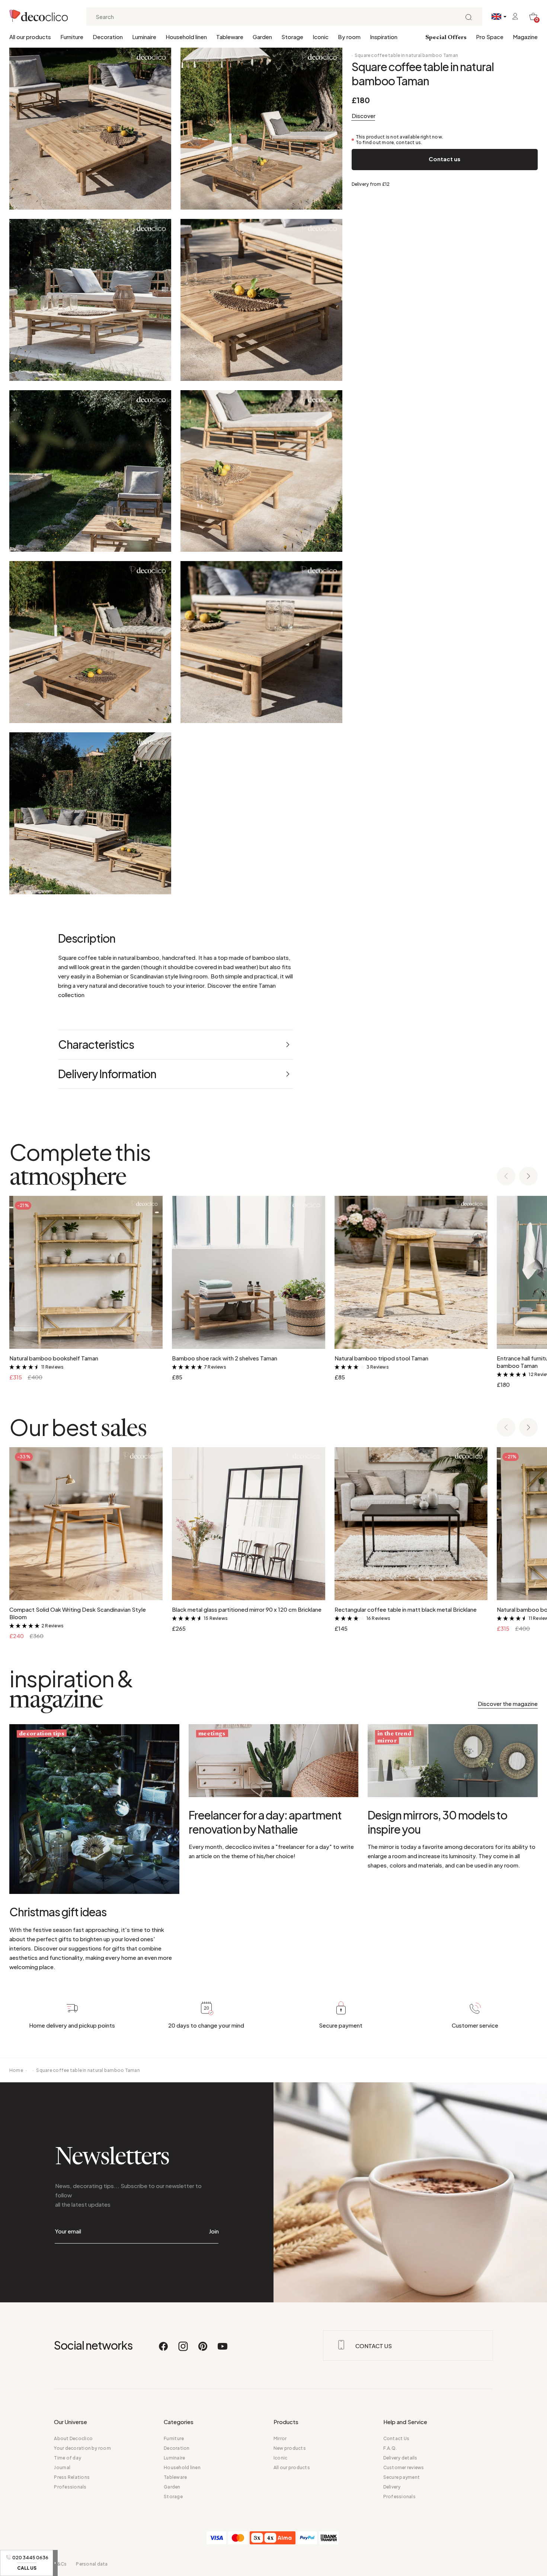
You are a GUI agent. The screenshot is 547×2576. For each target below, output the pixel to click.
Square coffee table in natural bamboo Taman (406, 55)
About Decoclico (73, 2438)
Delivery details (400, 2458)
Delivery (392, 2487)
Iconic (321, 37)
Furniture (72, 37)
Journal (62, 2467)
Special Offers (446, 38)
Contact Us (396, 2438)
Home (16, 2070)
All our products (30, 37)
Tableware (230, 37)
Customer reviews (404, 2467)
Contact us (444, 159)
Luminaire (144, 37)
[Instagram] (183, 2350)
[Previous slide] (506, 1177)
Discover (364, 116)
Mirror (280, 2438)
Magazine (525, 37)
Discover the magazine (508, 1703)
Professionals (70, 2487)
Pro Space (490, 37)
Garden (262, 37)
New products (290, 2448)
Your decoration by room (82, 2448)
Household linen (186, 37)
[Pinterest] (203, 2350)
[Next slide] (528, 1177)
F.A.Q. (390, 2448)
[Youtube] (223, 2350)
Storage (292, 37)
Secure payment (402, 2477)
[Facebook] (164, 2350)
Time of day (68, 2458)
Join (214, 2231)
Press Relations (72, 2477)
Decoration (108, 37)
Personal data (92, 2564)
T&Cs (60, 2564)
